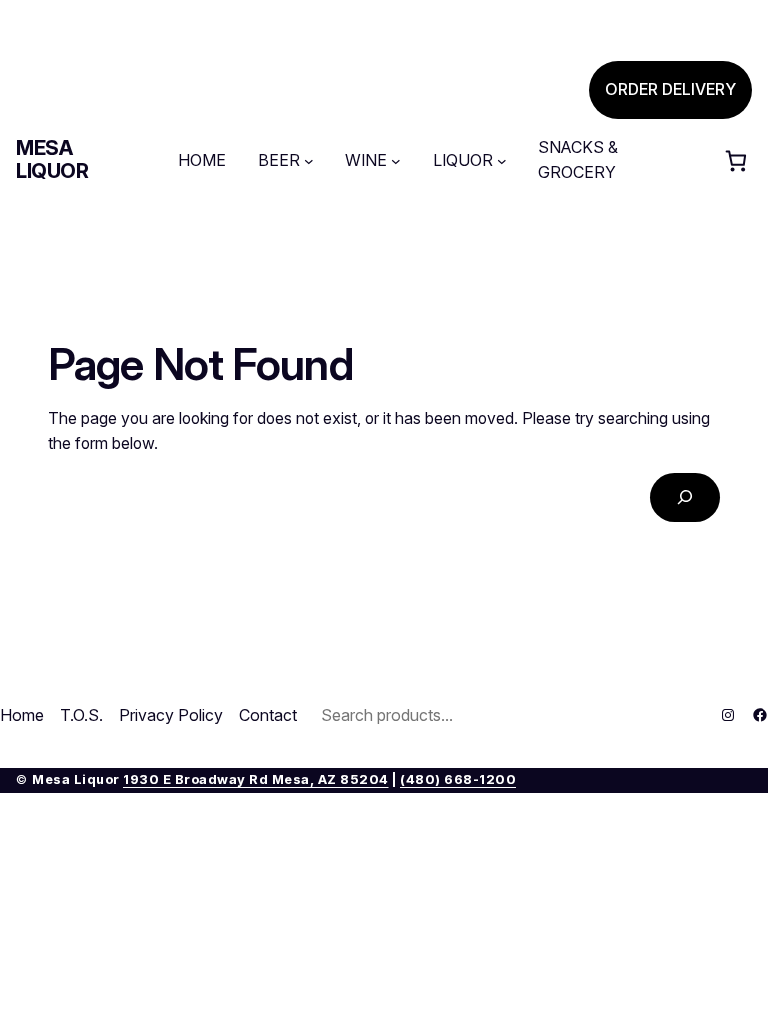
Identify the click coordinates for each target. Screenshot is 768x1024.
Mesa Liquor (52, 159)
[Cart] (736, 161)
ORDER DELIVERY (670, 89)
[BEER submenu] (309, 161)
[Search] (685, 497)
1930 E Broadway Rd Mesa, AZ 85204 (256, 779)
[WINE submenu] (396, 161)
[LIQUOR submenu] (502, 161)
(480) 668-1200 (458, 779)
